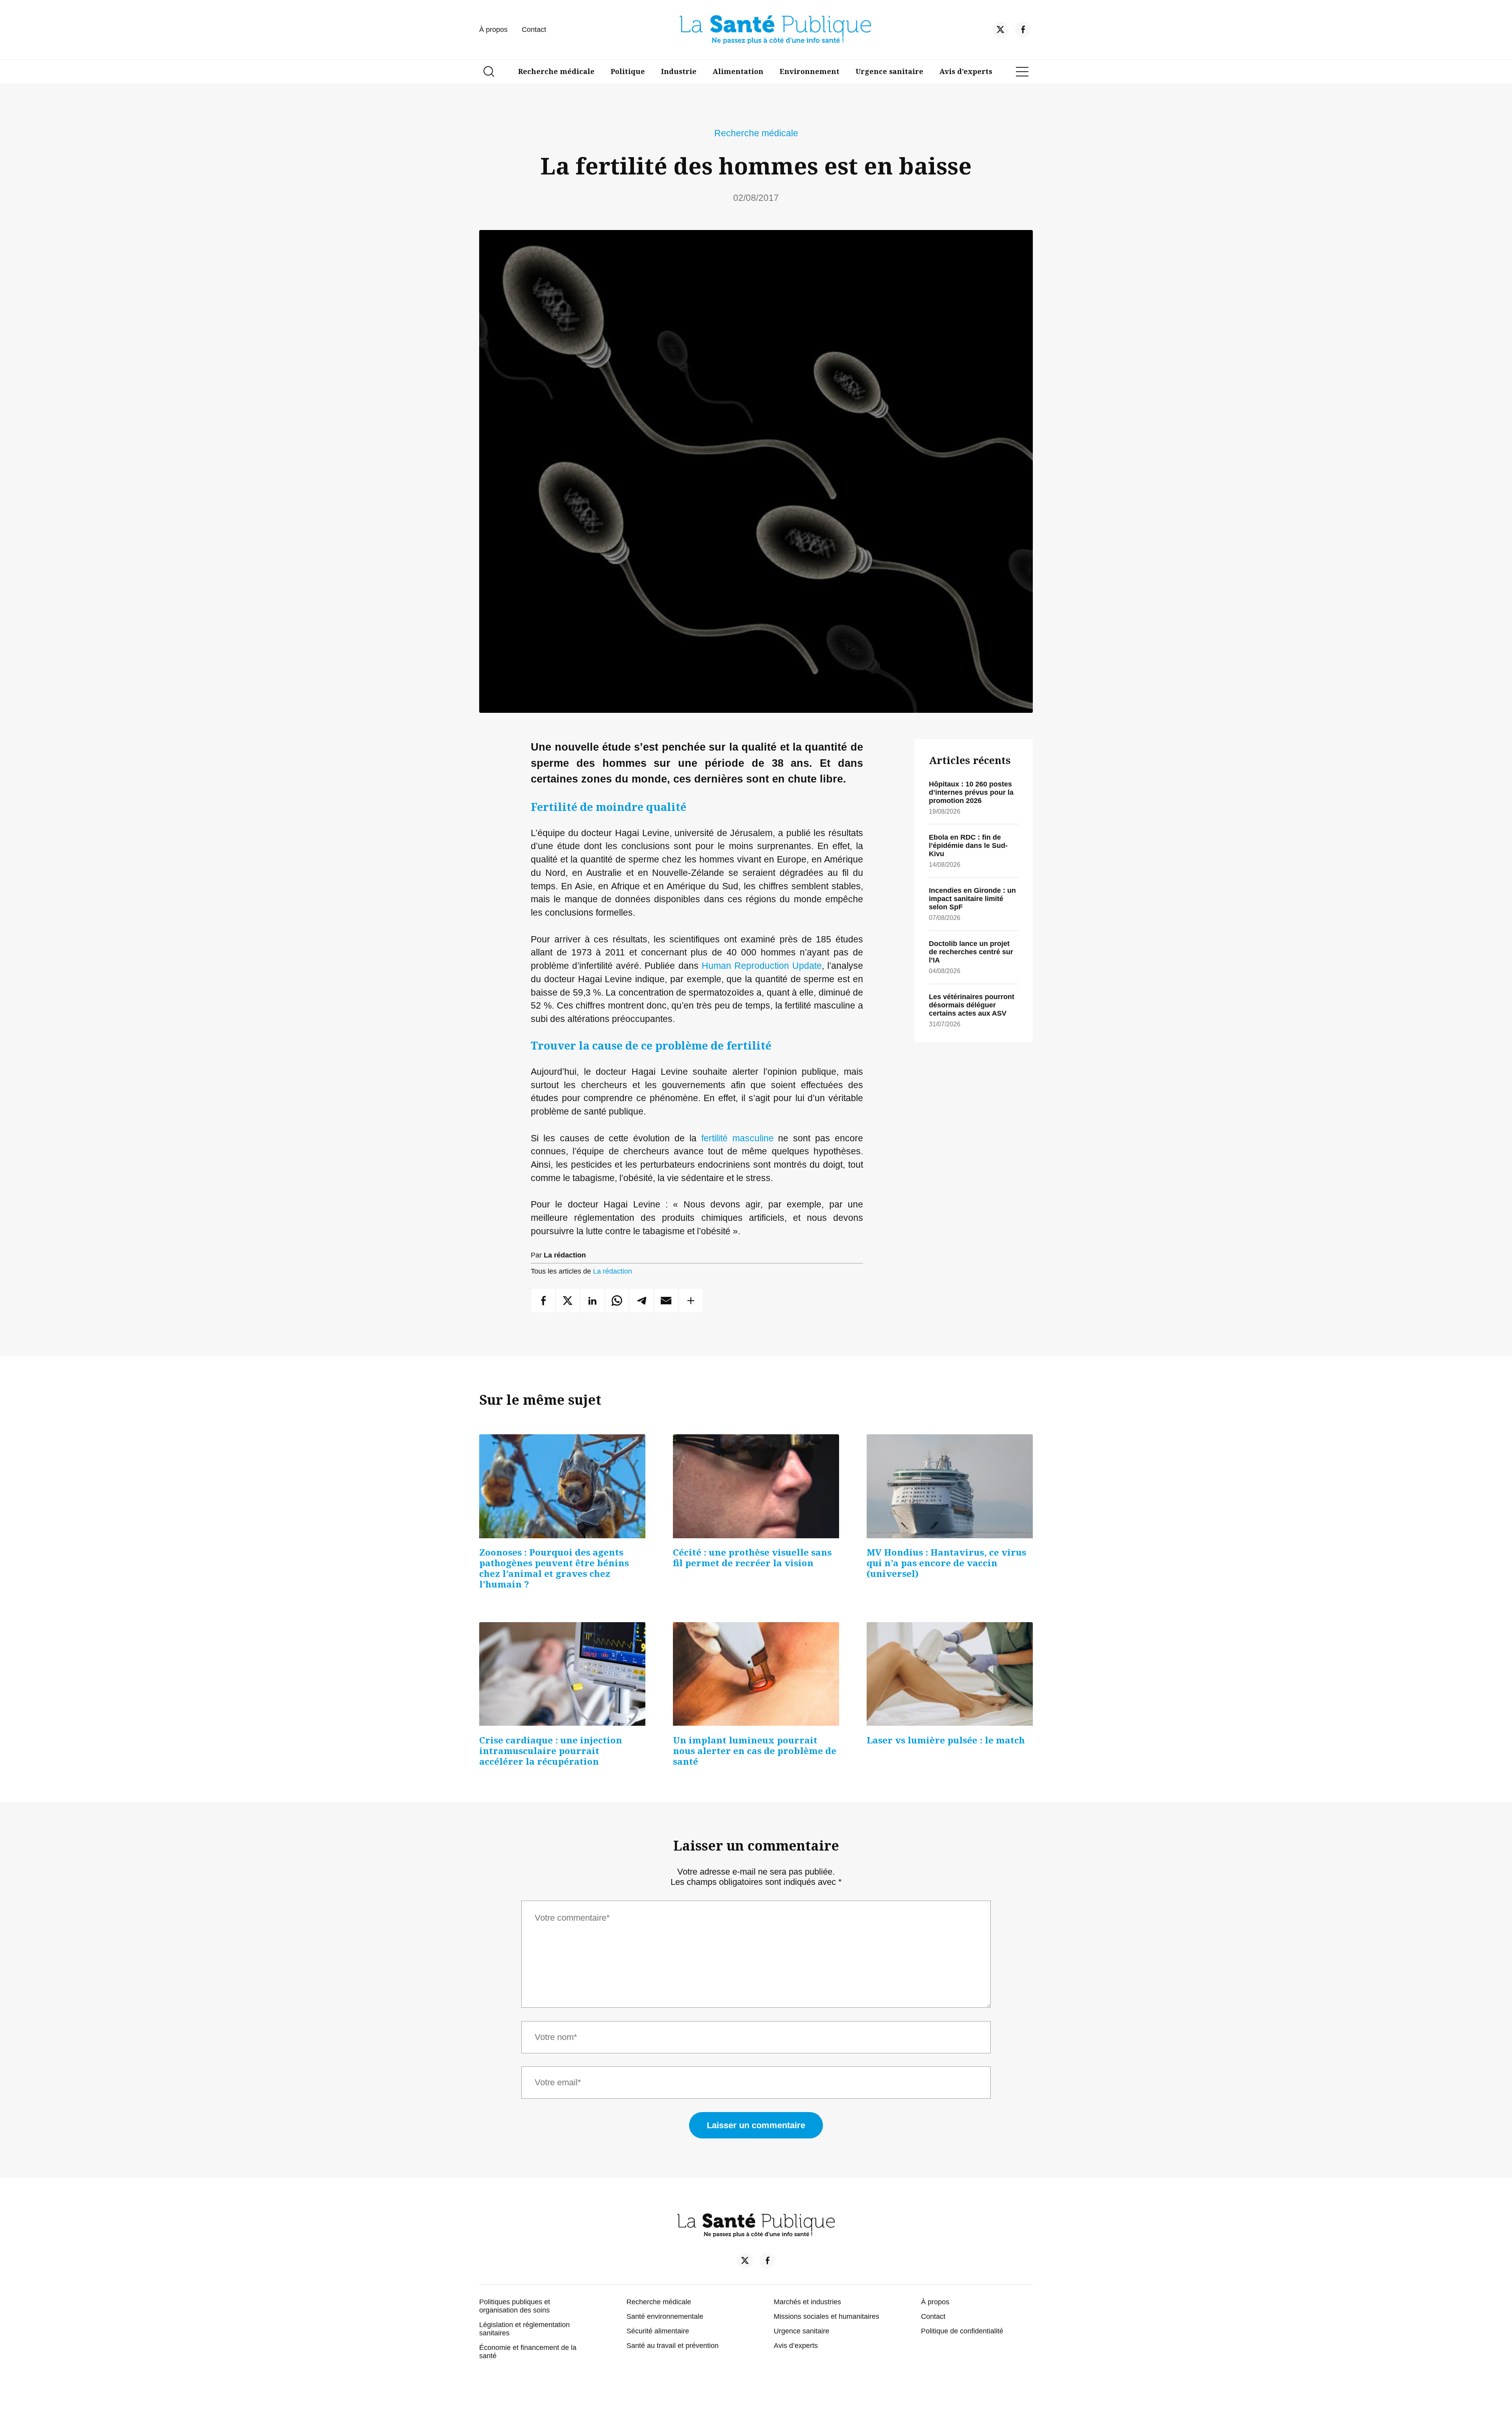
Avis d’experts (966, 71)
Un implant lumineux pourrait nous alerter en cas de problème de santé (755, 1751)
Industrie (679, 71)
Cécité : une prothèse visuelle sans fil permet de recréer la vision (752, 1558)
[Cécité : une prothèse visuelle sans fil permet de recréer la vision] (756, 1486)
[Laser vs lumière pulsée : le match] (950, 1674)
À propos (493, 30)
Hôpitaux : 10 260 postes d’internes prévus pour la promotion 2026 (971, 792)
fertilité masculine (737, 1138)
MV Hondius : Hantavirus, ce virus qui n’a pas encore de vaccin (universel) (946, 1563)
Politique (628, 71)
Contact (534, 30)
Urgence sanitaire (889, 71)
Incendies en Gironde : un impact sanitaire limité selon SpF (972, 899)
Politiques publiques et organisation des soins (515, 2306)
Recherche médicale (556, 71)
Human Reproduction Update (762, 966)
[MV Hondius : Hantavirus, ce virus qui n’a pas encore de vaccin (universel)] (950, 1486)
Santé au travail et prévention (673, 2346)
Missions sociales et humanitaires (826, 2316)
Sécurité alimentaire (658, 2331)
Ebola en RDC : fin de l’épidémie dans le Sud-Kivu (968, 846)
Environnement (810, 71)
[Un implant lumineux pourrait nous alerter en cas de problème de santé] (756, 1674)
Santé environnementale (665, 2316)
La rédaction (612, 1271)
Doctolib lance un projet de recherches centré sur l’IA (971, 952)
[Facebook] (1023, 32)
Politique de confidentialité (962, 2331)
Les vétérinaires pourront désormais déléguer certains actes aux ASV (972, 1005)
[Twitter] (1001, 32)
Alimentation (738, 71)
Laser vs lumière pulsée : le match (946, 1740)
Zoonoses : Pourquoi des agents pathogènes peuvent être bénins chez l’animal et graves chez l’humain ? (554, 1568)
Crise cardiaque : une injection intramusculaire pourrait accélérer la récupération (551, 1751)
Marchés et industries (807, 2302)
